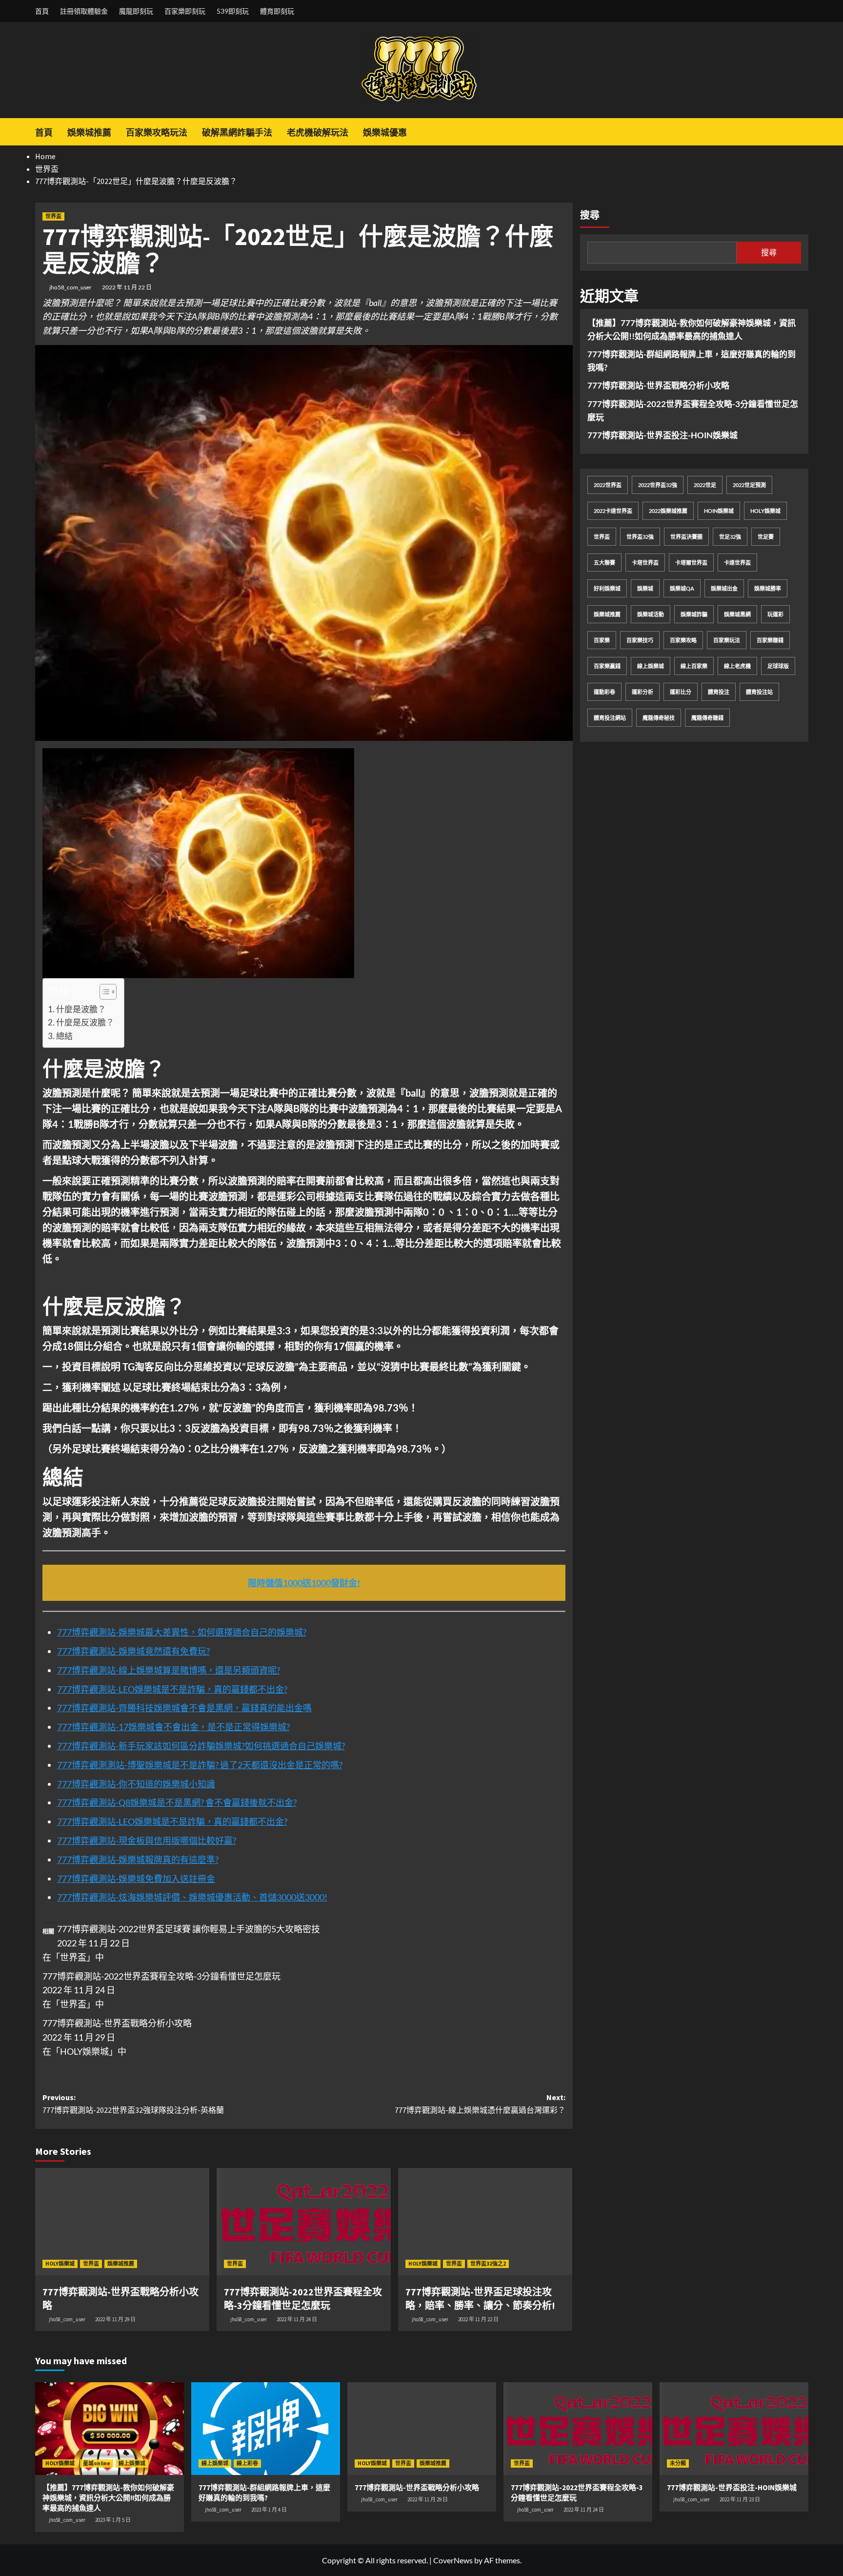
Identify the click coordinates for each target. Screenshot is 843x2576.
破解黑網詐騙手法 (237, 133)
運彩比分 (681, 692)
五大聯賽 (604, 562)
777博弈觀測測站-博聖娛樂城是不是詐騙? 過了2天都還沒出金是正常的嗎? (200, 1765)
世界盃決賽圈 (686, 537)
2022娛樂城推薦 (668, 511)
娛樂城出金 (724, 588)
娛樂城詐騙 (694, 614)
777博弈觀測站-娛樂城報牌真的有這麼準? (138, 1860)
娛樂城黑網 (737, 614)
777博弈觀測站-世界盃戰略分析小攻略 (117, 2023)
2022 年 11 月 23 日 (740, 2499)
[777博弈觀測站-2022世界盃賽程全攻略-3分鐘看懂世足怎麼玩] (304, 2222)
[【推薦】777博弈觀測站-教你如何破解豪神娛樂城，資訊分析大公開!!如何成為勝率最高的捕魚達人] (110, 2429)
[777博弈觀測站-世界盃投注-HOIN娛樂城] (734, 2429)
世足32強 (730, 537)
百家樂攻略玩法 (157, 133)
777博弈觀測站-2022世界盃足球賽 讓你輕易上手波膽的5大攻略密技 (189, 1929)
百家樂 (602, 640)
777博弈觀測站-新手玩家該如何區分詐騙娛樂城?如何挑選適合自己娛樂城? (201, 1746)
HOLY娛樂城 (60, 2264)
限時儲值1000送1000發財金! (304, 1583)
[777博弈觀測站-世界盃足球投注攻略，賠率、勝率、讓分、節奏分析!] (485, 2222)
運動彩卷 (604, 692)
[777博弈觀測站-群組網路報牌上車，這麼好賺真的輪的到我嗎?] (266, 2429)
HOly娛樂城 (765, 511)
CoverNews (453, 2560)
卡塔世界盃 (645, 562)
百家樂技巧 (640, 640)
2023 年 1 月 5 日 (113, 2520)
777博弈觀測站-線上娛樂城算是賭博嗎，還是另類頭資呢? (169, 1670)
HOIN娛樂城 (719, 511)
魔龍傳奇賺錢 (707, 718)
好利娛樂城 (607, 588)
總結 (64, 1036)
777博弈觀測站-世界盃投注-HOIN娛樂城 (662, 435)
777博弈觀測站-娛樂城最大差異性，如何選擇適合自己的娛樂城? (182, 1632)
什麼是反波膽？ (85, 1022)
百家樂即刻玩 (185, 11)
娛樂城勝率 (768, 588)
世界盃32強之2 (488, 2264)
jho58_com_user (70, 287)
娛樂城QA (682, 588)
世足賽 (766, 537)
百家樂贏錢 (607, 666)
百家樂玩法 (727, 640)
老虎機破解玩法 (318, 133)
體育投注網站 (610, 718)
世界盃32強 (640, 537)
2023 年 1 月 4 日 (269, 2510)
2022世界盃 (608, 485)
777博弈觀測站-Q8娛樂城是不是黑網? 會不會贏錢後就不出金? (177, 1802)
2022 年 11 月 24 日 (297, 2319)
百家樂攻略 (683, 640)
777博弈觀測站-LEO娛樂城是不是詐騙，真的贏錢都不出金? (172, 1689)
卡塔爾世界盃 (691, 562)
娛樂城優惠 (385, 133)
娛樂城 (645, 588)
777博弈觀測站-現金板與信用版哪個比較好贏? (147, 1840)
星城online (97, 2463)
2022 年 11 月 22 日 (127, 287)
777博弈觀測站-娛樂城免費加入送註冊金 (136, 1879)
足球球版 (778, 666)
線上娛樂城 (651, 666)
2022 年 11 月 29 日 (115, 2319)
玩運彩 (775, 614)
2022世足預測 (749, 485)
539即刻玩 (233, 11)
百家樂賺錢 (770, 640)
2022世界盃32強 (658, 485)
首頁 (42, 11)
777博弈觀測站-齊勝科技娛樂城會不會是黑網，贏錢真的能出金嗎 (184, 1708)
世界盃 (53, 216)
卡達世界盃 (737, 562)
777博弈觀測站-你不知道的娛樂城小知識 (136, 1784)
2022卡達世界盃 (613, 511)
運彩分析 (642, 692)
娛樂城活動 (651, 614)
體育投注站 (759, 692)
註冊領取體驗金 (84, 11)
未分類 (678, 2463)
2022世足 (705, 485)
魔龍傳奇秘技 (659, 718)
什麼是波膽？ (81, 1009)
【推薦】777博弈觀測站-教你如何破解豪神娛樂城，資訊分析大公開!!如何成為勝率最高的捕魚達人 (692, 329)
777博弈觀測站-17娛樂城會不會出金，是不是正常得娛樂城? (173, 1727)
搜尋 (590, 215)
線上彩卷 (247, 2463)
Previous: (133, 2104)
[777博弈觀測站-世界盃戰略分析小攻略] (122, 2222)
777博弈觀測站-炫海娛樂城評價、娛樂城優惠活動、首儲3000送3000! (192, 1897)
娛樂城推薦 (89, 133)
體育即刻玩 (277, 11)
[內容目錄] (108, 992)
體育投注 (719, 692)
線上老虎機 (737, 666)
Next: (480, 2104)
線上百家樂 (694, 666)
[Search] (802, 130)
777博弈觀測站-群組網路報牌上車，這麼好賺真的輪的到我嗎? (692, 361)
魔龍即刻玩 (136, 11)
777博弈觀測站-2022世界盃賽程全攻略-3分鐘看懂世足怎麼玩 (161, 1976)
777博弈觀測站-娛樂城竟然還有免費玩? (133, 1651)
